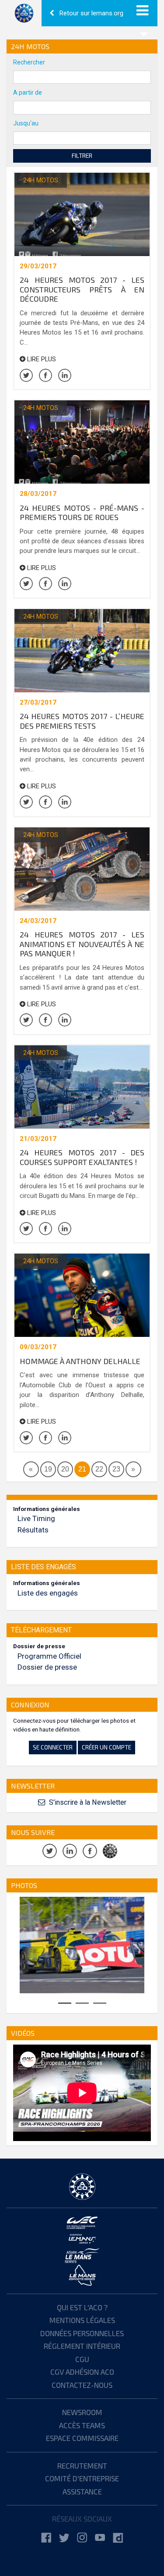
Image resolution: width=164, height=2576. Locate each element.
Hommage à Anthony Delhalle (80, 1361)
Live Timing (36, 1518)
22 (99, 1469)
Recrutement (82, 2466)
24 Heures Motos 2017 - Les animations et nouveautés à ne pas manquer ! (82, 944)
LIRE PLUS (41, 359)
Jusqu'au (26, 123)
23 (116, 1469)
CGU (82, 2359)
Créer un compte (106, 1747)
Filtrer (82, 155)
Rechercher (29, 62)
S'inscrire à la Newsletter (87, 1802)
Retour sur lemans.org (91, 13)
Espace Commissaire (82, 2438)
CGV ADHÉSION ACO (82, 2372)
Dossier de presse (47, 1667)
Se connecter (53, 1747)
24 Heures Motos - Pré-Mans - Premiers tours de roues (82, 513)
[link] (46, 2538)
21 (82, 1469)
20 (65, 1469)
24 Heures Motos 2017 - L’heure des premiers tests (82, 721)
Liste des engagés (48, 1593)
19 (48, 1469)
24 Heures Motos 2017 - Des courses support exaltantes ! (82, 1157)
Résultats (33, 1530)
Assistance (82, 2491)
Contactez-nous (82, 2385)
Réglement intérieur (82, 2346)
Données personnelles (82, 2333)
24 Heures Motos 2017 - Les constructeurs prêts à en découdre (82, 289)
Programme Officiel (49, 1656)
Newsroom (82, 2412)
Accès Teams (82, 2425)
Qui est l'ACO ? (82, 2307)
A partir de (28, 93)
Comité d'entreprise (82, 2478)
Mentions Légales (82, 2320)
